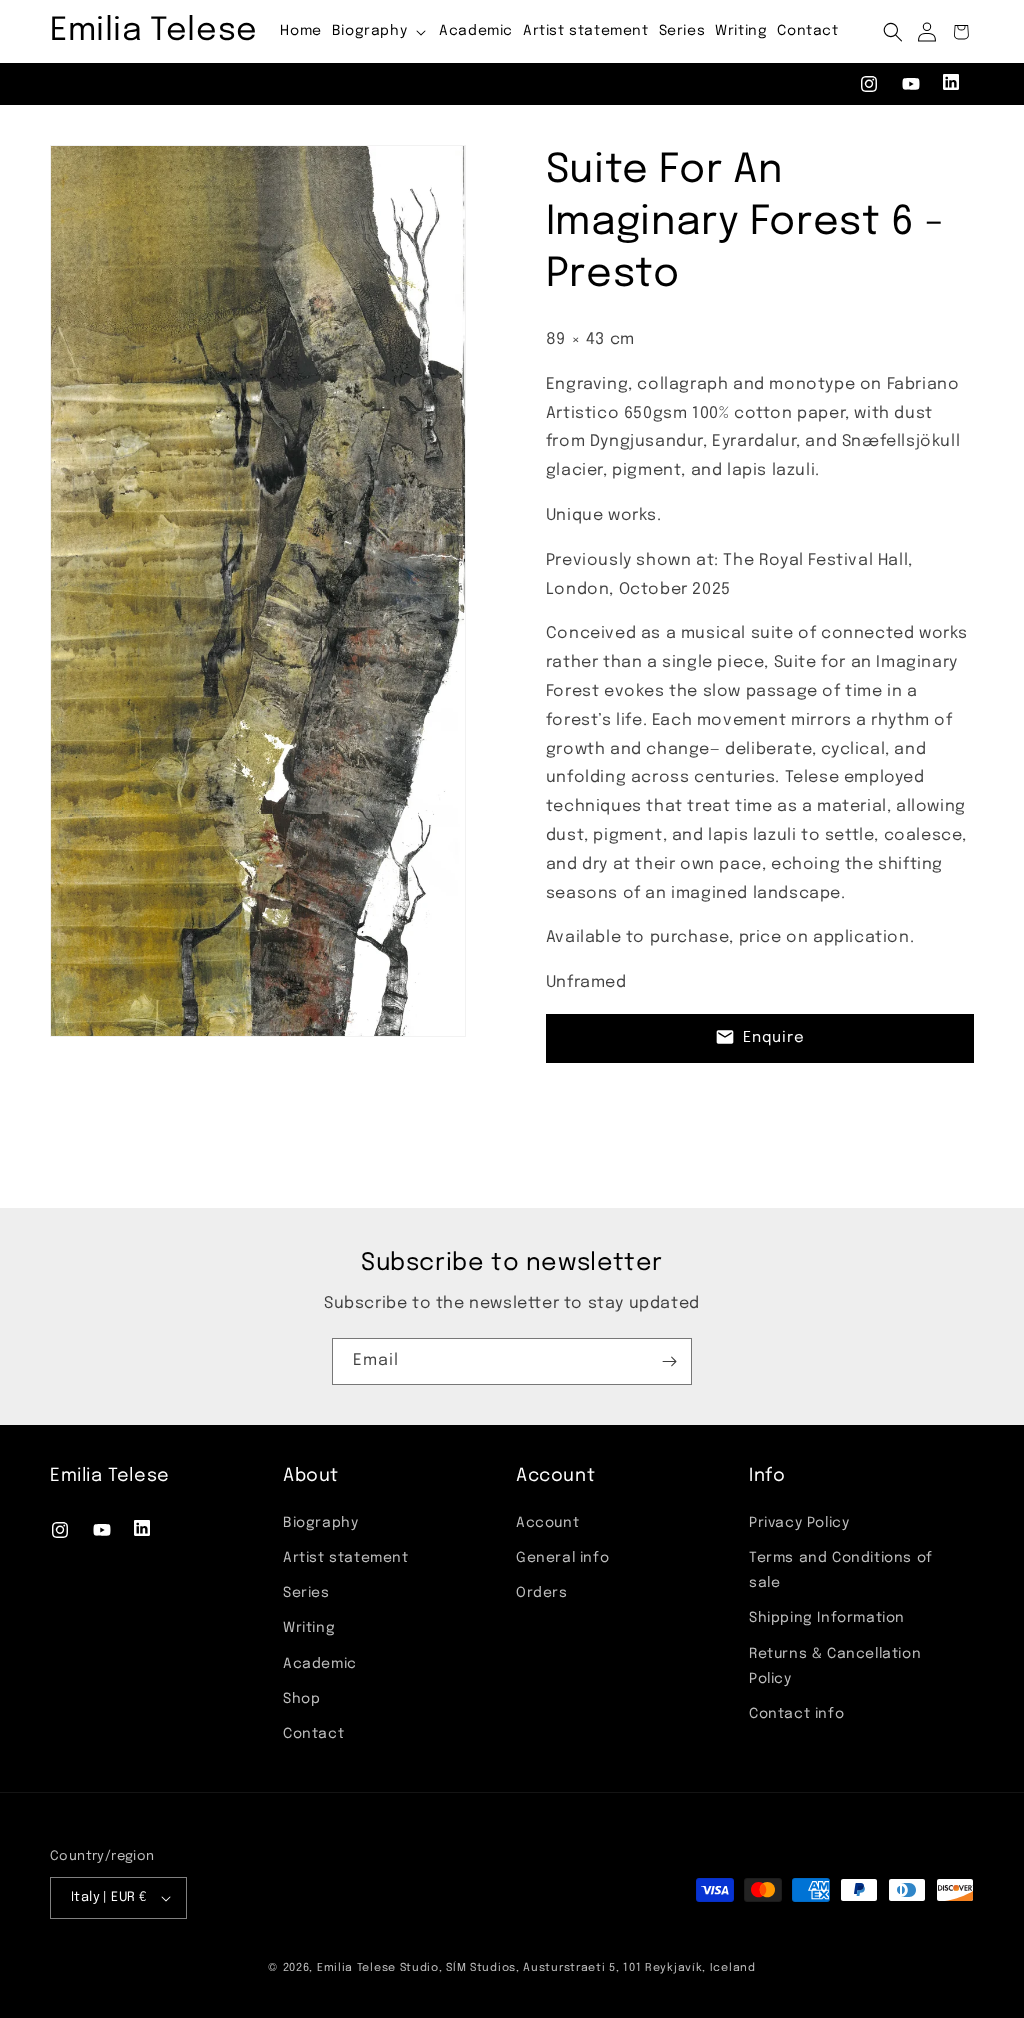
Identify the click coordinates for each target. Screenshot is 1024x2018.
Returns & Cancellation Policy (835, 1666)
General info (562, 1558)
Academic (320, 1664)
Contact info (796, 1714)
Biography (320, 1523)
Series (306, 1593)
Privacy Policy (799, 1523)
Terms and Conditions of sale (841, 1570)
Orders (542, 1593)
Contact (313, 1734)
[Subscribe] (669, 1361)
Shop (301, 1699)
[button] (380, 31)
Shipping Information (827, 1618)
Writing (309, 1628)
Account (547, 1523)
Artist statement (346, 1558)
